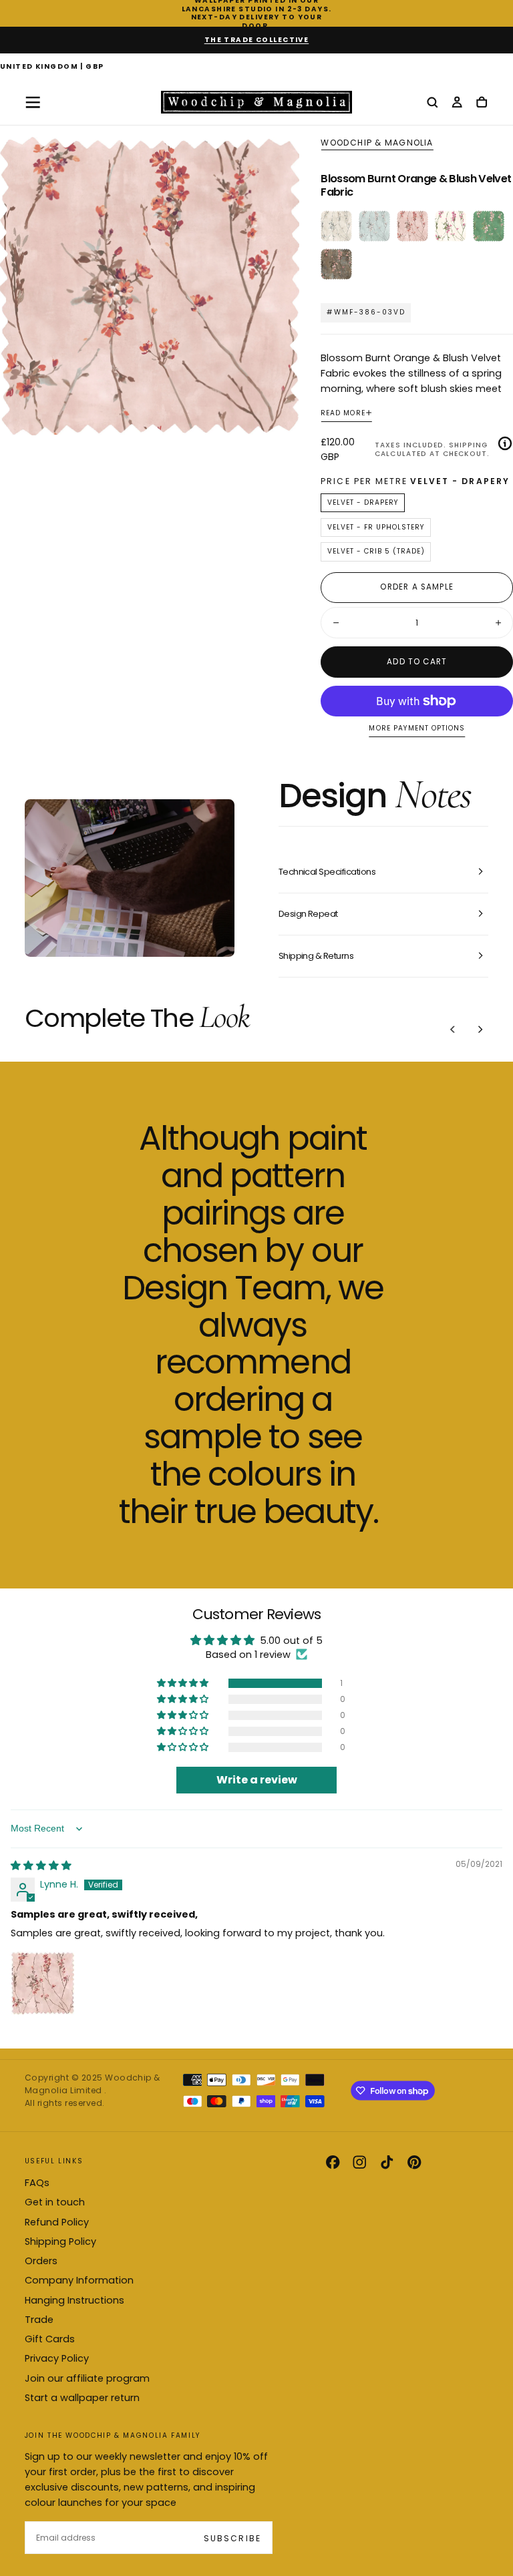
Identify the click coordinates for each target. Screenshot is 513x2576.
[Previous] (453, 1029)
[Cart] (482, 103)
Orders (41, 2261)
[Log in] (457, 103)
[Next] (480, 1029)
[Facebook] (333, 2162)
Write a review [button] (257, 1780)
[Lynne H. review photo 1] (43, 1983)
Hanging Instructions (74, 2300)
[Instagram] (359, 2162)
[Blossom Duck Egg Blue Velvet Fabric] (374, 226)
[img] (41, 1866)
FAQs (37, 2183)
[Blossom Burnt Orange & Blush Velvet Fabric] (412, 226)
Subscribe (232, 2538)
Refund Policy (57, 2222)
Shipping (468, 445)
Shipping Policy (60, 2241)
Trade (39, 2320)
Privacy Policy (57, 2358)
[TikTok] (387, 2162)
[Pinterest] (414, 2162)
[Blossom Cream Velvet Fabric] (336, 226)
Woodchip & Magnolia (377, 143)
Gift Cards (50, 2339)
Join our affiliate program (87, 2378)
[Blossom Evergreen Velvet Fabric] (489, 226)
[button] (52, 67)
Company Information (79, 2280)
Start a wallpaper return (82, 2398)
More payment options (416, 729)
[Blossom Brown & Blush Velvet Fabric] (336, 264)
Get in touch (55, 2202)
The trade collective (257, 40)
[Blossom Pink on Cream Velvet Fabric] (451, 226)
